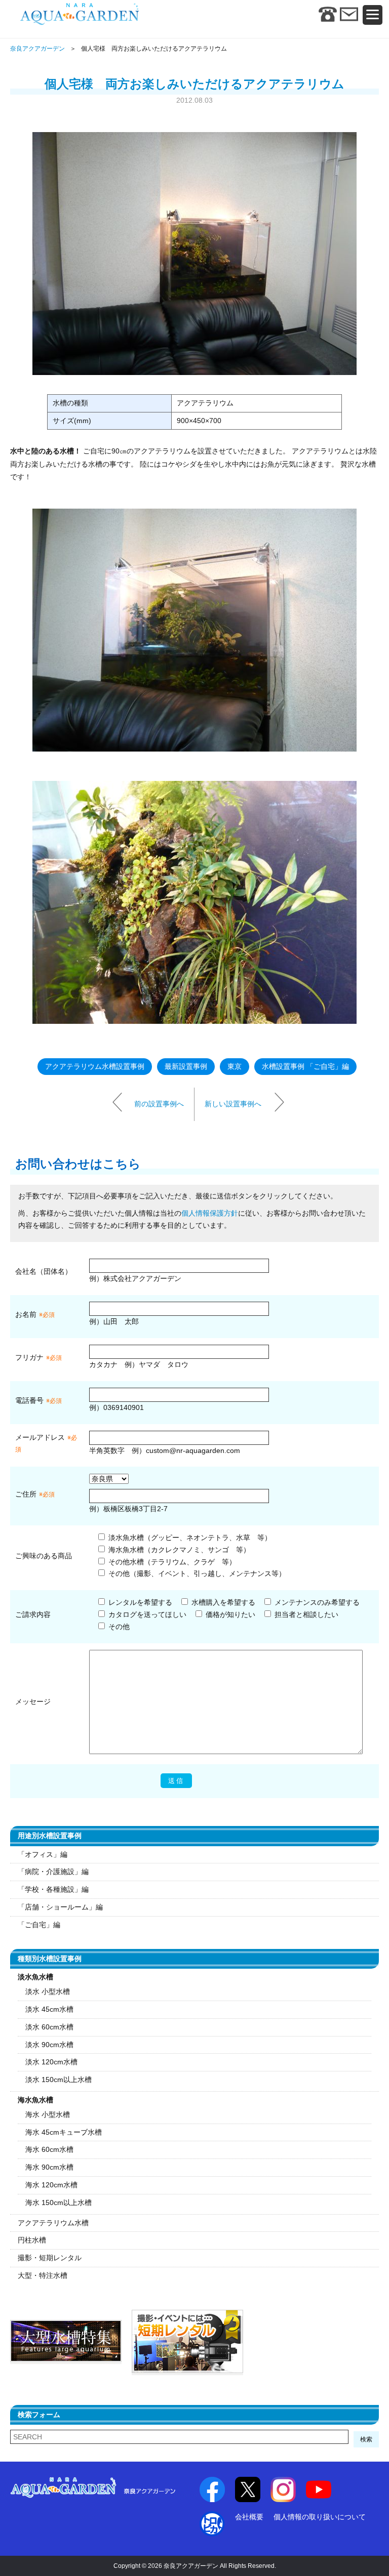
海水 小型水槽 (48, 2114)
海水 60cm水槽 (49, 2149)
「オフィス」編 (43, 1854)
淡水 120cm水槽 (51, 2062)
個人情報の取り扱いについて (320, 2517)
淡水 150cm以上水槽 (59, 2080)
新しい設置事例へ (233, 1104)
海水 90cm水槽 (49, 2167)
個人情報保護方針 (210, 1213)
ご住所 (35, 1494)
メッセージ (33, 1701)
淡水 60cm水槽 (49, 2027)
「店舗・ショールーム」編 (60, 1907)
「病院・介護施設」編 (53, 1872)
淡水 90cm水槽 (49, 2045)
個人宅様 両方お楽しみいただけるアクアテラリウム (194, 84)
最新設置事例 (186, 1066)
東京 (235, 1066)
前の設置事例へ (159, 1104)
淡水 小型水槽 (48, 1991)
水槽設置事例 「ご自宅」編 (305, 1066)
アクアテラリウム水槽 (53, 2223)
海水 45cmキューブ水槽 (64, 2132)
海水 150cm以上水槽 (59, 2203)
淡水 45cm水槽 (49, 2009)
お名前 (26, 1314)
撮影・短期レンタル (50, 2258)
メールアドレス (40, 1437)
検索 (366, 2439)
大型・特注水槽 (43, 2275)
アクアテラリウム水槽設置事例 (95, 1066)
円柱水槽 (32, 2240)
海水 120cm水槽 (51, 2185)
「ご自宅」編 (39, 1925)
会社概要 (249, 2517)
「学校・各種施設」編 (53, 1889)
